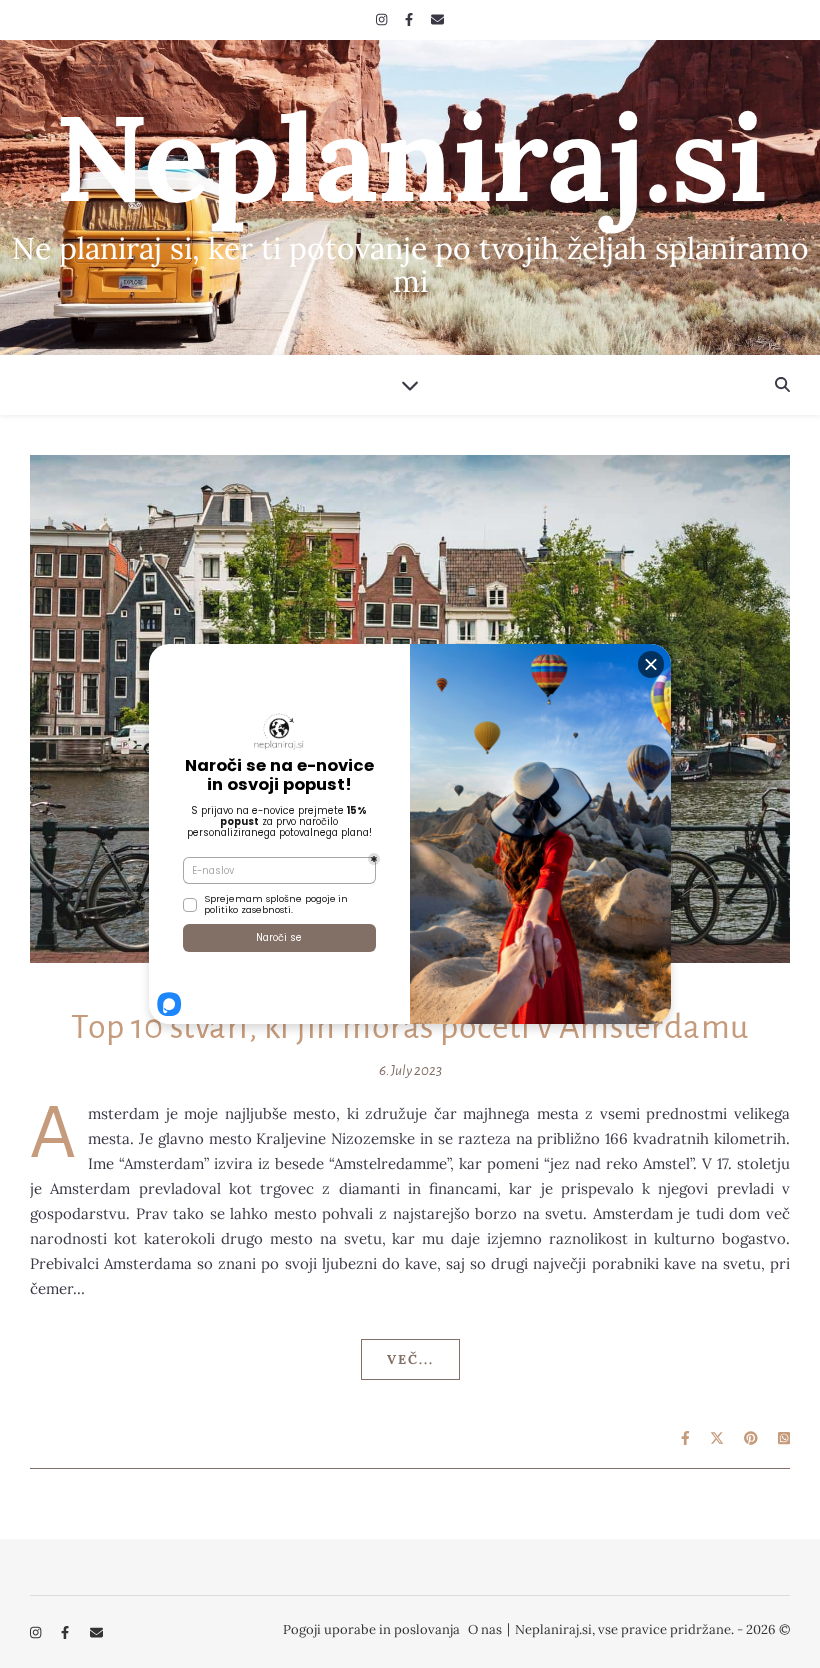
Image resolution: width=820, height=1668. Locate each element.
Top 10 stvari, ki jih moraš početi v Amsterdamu (410, 1027)
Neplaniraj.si (410, 157)
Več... (410, 1359)
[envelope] (437, 19)
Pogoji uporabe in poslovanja (371, 1629)
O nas (485, 1629)
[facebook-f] (410, 19)
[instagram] (383, 19)
